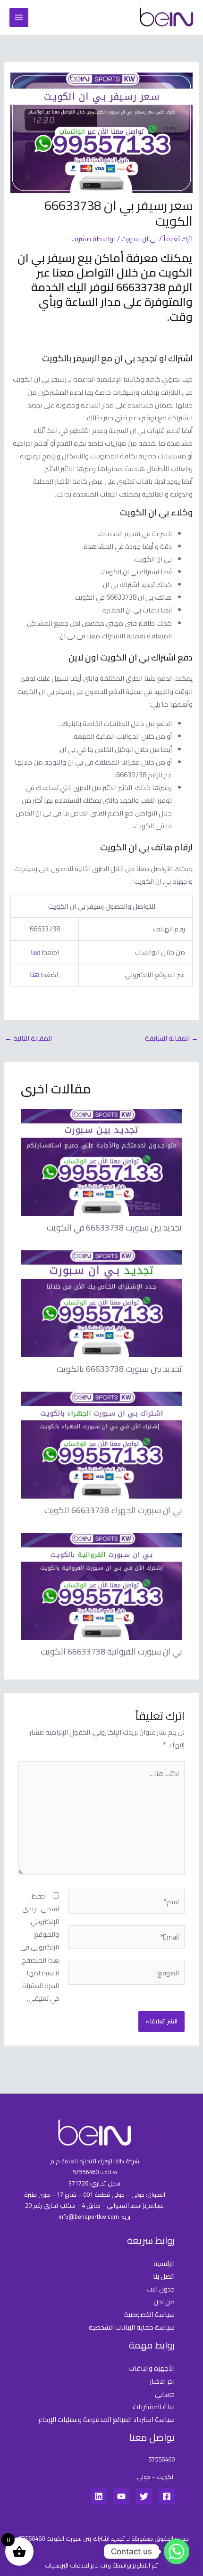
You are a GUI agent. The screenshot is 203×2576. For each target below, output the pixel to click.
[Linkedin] (99, 2496)
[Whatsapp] (177, 2552)
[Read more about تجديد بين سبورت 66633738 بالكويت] (101, 1303)
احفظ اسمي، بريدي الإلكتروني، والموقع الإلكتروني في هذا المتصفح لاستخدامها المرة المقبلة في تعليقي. (40, 1947)
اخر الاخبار (162, 2381)
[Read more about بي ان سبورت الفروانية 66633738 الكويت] (101, 1586)
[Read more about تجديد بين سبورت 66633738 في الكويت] (101, 1162)
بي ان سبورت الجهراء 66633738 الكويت (113, 1510)
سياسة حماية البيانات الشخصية (132, 2327)
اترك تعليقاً (178, 239)
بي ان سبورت (140, 239)
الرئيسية (164, 2263)
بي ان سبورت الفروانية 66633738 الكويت (111, 1651)
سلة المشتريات (154, 2407)
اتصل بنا (164, 2276)
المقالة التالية (28, 1038)
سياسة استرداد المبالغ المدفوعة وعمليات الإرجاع (106, 2419)
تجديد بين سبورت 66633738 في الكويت (114, 1227)
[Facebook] (167, 2496)
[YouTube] (121, 2496)
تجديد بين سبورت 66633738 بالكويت (119, 1369)
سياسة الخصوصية (149, 2314)
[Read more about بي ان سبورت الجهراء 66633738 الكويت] (101, 1444)
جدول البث (161, 2289)
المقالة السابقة (172, 1038)
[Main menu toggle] (19, 17)
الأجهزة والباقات (152, 2368)
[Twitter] (144, 2496)
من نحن (164, 2302)
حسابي (165, 2394)
